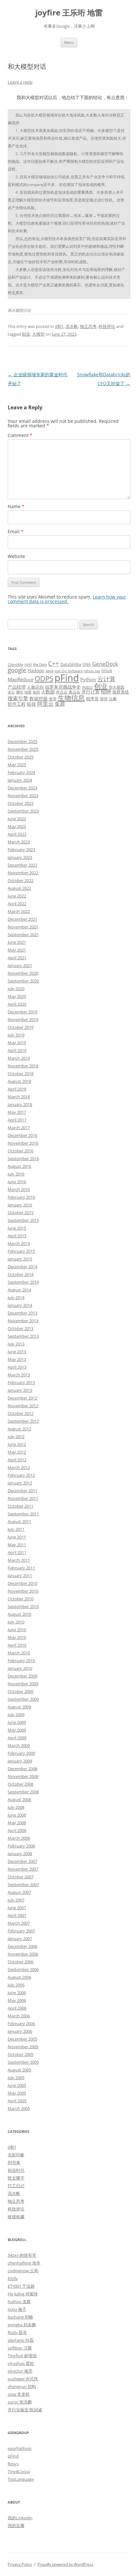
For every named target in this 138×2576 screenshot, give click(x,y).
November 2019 (23, 1019)
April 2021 (17, 958)
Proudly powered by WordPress (65, 2564)
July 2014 (16, 1297)
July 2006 (16, 1985)
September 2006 (23, 1969)
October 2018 (21, 1074)
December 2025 (22, 741)
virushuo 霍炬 (21, 2363)
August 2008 (19, 1799)
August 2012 (19, 1429)
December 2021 (22, 919)
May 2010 (17, 1637)
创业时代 (16, 2170)
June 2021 (17, 942)
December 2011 (22, 1491)
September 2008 (23, 1792)
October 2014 (21, 1274)
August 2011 (19, 1521)
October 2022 (21, 880)
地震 (28, 692)
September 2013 (23, 1336)
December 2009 (22, 1676)
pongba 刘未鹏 (22, 2325)
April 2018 (17, 1089)
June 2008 (17, 1815)
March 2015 (19, 1243)
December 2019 (22, 1012)
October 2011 (21, 1506)
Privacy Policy (20, 2564)
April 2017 (17, 1120)
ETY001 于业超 (21, 2286)
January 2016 (20, 1205)
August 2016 (19, 1166)
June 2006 (17, 1993)
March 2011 (19, 1560)
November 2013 (23, 1321)
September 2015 (23, 1220)
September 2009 (23, 1699)
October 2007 (21, 1877)
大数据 (48, 692)
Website (16, 556)
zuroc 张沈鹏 (20, 2402)
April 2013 (17, 1367)
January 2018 (20, 1104)
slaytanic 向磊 (21, 2340)
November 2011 (23, 1498)
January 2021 (20, 965)
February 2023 (21, 850)
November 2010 (23, 1591)
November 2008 (23, 1776)
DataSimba (71, 664)
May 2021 (17, 950)
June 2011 (17, 1537)
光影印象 (16, 2155)
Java (49, 671)
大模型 (38, 334)
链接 (31, 704)
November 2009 (23, 1684)
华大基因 (116, 687)
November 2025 (23, 749)
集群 (60, 704)
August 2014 (19, 1290)
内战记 (87, 687)
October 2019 (21, 1027)
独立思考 (88, 326)
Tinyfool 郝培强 (22, 2356)
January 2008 (20, 1854)
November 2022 (23, 873)
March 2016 (19, 1189)
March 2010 (19, 1653)
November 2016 (23, 1143)
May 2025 (17, 765)
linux (107, 670)
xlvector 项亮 (20, 2371)
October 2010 (21, 1599)
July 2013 (16, 1344)
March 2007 (19, 1923)
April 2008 (17, 1830)
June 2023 (17, 819)
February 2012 (21, 1475)
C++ (54, 663)
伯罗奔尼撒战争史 (63, 687)
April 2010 (17, 1645)
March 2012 (19, 1467)
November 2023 (23, 795)
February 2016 (21, 1197)
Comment (20, 435)
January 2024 (20, 780)
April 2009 (17, 1738)
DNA (87, 664)
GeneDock (105, 664)
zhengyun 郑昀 (22, 2386)
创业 (26, 334)
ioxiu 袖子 (17, 2309)
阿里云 (45, 704)
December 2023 (22, 788)
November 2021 (23, 927)
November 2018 (23, 1066)
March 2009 (19, 1745)
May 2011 (17, 1545)
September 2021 (23, 935)
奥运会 (74, 692)
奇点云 (62, 692)
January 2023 (20, 857)
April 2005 (17, 2101)
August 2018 (19, 1081)
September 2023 (23, 811)
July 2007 (16, 1900)
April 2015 (17, 1236)
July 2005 (16, 2078)
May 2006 (17, 2000)
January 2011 (20, 1576)
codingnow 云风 (23, 2271)
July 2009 (16, 1715)
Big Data (40, 665)
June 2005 (17, 2085)
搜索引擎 (18, 698)
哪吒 (20, 692)
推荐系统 (121, 692)
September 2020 (23, 981)
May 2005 (17, 2093)
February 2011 (21, 1568)
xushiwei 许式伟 (23, 2379)
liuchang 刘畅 (20, 2317)
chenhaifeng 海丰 (24, 2263)
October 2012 (21, 1413)
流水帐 (72, 326)
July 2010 (16, 1622)
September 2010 (23, 1606)
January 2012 (20, 1483)
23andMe (15, 665)
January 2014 (20, 1305)
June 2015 (17, 1228)
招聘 (106, 692)
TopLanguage (21, 2479)
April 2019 (17, 1050)
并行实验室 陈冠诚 (25, 2410)
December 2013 (22, 1313)
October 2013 (21, 1328)
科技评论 (107, 326)
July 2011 (16, 1529)
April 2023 (17, 834)
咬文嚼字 (16, 2178)
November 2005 (23, 2047)
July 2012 (16, 1437)
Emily (13, 2278)
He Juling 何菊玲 (23, 2294)
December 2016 (22, 1135)
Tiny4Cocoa (19, 2471)
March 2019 (19, 1058)
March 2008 (19, 1838)
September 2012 (23, 1421)
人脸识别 (35, 687)
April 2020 (17, 1004)
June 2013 (17, 1352)
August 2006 (19, 1977)
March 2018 (19, 1097)
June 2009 (17, 1722)
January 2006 (20, 2031)
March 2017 (19, 1128)
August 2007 (19, 1892)
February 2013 (21, 1382)
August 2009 (19, 1707)
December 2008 (22, 1769)
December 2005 (22, 2039)
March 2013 (19, 1375)
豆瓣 (113, 699)
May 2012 (17, 1452)
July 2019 (16, 1035)
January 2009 (20, 1761)
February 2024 (21, 772)
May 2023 (17, 826)
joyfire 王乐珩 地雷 (69, 13)
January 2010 (20, 1668)
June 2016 (17, 1182)
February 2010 (21, 1660)
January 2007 (20, 1939)
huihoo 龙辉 (19, 2302)
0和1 (59, 326)
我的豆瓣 (16, 2525)
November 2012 (23, 1406)
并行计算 (91, 692)
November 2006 (23, 1954)
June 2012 (17, 1444)
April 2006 (17, 2008)
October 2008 (21, 1784)
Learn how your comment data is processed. (67, 599)
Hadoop (36, 670)
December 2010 (22, 1583)
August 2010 (19, 1614)
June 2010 (17, 1630)
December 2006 (22, 1946)
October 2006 (21, 1962)
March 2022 (19, 911)
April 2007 (17, 1915)
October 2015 (21, 1213)
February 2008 (21, 1846)
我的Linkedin (20, 2518)
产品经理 (17, 687)
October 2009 (21, 1691)
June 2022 (17, 896)
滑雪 (53, 699)
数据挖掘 (39, 698)
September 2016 (23, 1158)
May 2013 (17, 1359)
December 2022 (22, 865)
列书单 (14, 2162)
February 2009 (21, 1753)
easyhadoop (20, 2448)
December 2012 (22, 1398)
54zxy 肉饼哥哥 (22, 2255)
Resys (13, 2464)
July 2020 (16, 989)
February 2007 (21, 1931)
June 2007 (17, 1908)
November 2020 (23, 973)
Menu (69, 42)
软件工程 (17, 704)
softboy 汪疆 (20, 2348)
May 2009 (17, 1730)
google (17, 670)
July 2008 (16, 1807)
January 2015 (20, 1259)
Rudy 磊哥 (17, 2332)
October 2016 (21, 1151)
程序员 (92, 699)
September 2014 (23, 1282)
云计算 (106, 679)
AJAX (28, 665)
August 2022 (19, 888)
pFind (67, 678)
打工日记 (16, 2186)
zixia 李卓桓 (19, 2394)
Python (88, 679)
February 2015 (21, 1251)
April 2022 (17, 904)
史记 (11, 692)
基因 (36, 692)
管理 (104, 699)
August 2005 (19, 2070)
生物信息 (71, 698)
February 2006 (21, 2023)
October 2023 (21, 803)
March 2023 (19, 842)
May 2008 (17, 1823)
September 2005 (23, 2062)
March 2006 (19, 2016)
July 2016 (16, 1174)
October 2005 (21, 2054)
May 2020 (17, 996)
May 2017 (17, 1112)
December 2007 (22, 1861)
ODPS (44, 679)
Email (16, 531)
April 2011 (17, 1552)
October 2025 (21, 757)
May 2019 (17, 1043)
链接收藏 (16, 2217)
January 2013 (20, 1390)
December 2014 (22, 1267)
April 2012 (17, 1460)
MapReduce (21, 679)
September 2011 (23, 1514)
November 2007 (23, 1869)
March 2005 (19, 2108)
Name (16, 506)
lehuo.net (92, 671)
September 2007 (23, 1884)
